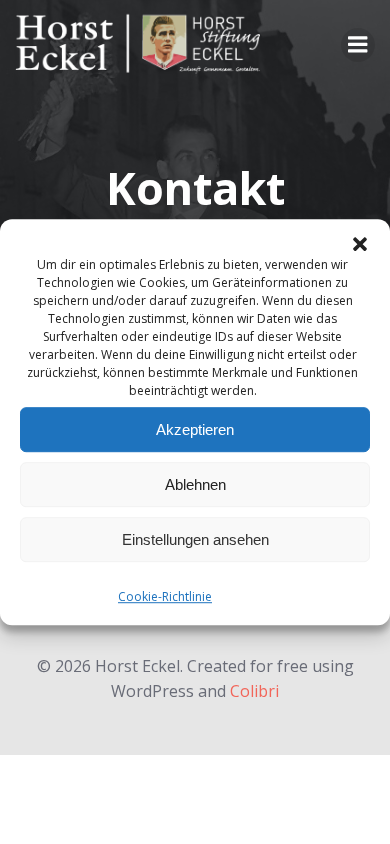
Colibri (254, 691)
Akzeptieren (195, 429)
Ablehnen (195, 484)
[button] (360, 244)
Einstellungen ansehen (195, 539)
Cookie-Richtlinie (165, 596)
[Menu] (358, 45)
